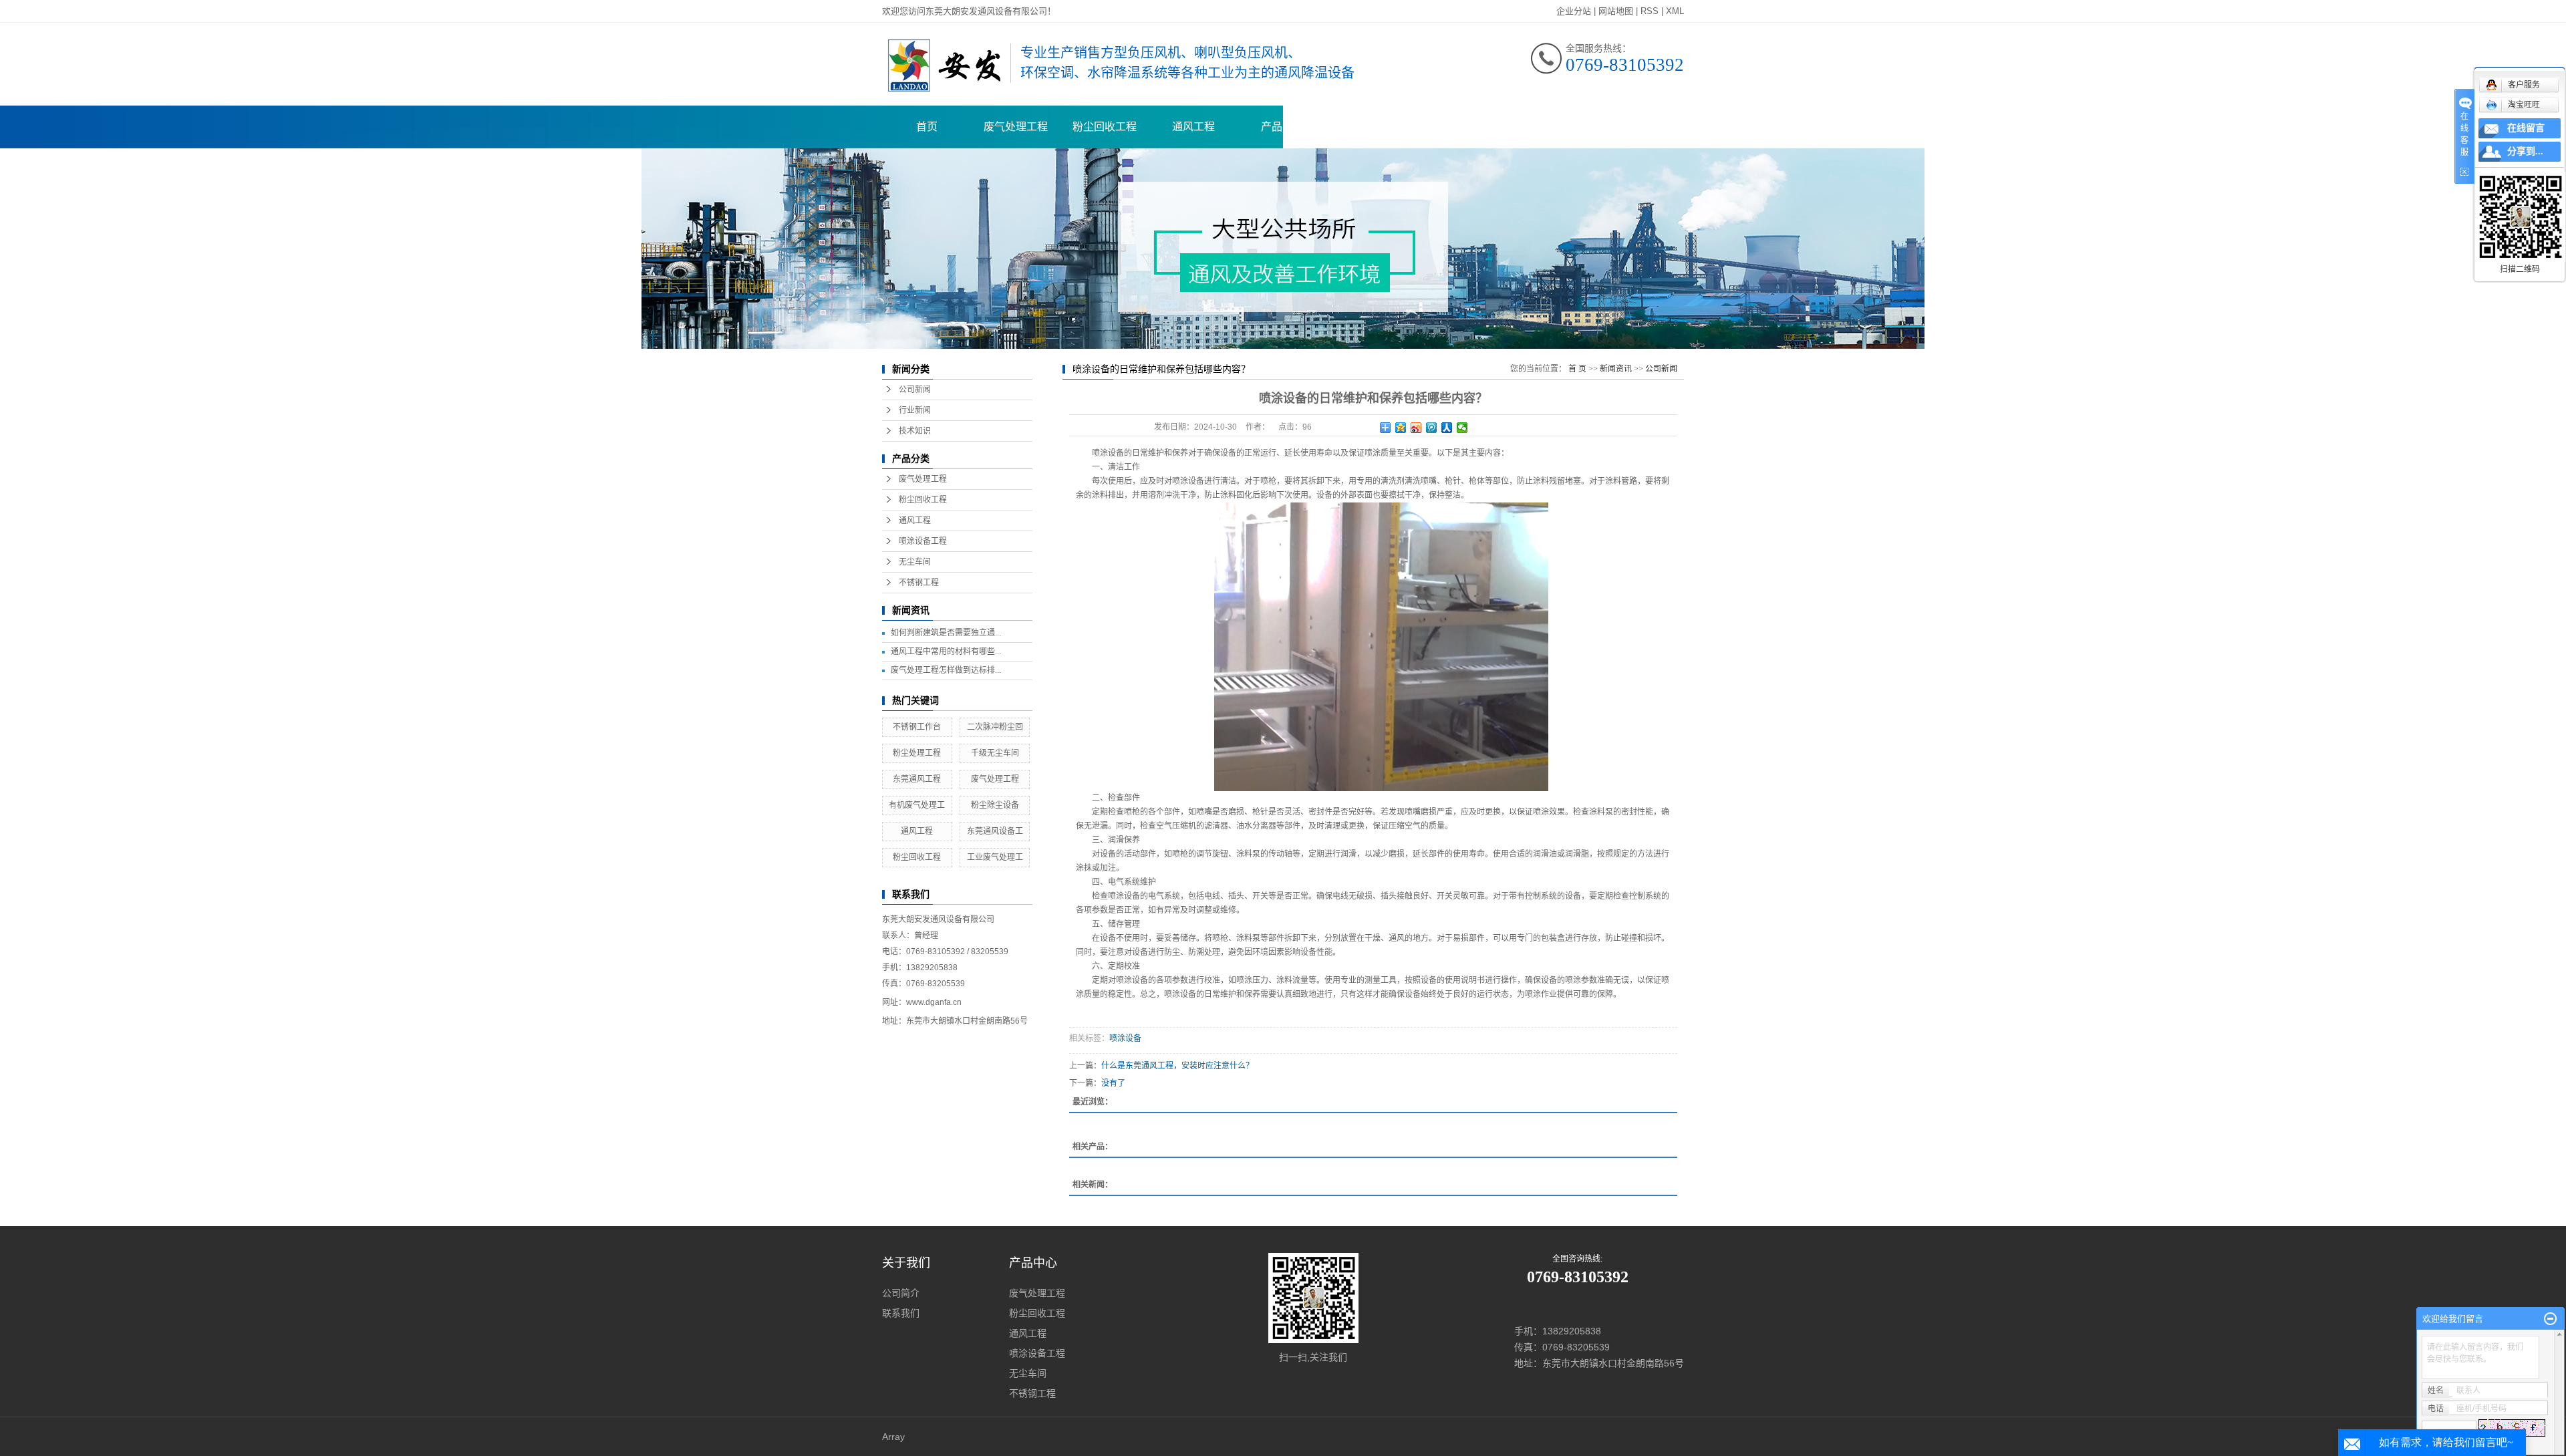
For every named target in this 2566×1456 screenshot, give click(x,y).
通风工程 (1193, 127)
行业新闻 (915, 410)
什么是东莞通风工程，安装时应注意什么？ (1177, 1066)
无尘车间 (915, 562)
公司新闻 (915, 390)
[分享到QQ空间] (1401, 428)
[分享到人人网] (1447, 428)
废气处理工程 (1016, 127)
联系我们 (901, 1313)
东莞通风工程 (917, 779)
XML (1675, 11)
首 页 (1577, 369)
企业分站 (1574, 11)
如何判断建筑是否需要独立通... (946, 633)
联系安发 (1638, 127)
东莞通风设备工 (995, 831)
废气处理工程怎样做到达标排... (946, 670)
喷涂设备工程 (923, 541)
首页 (927, 127)
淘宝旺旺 (2524, 105)
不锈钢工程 (919, 583)
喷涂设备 (1125, 1038)
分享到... (2525, 151)
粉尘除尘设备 (995, 805)
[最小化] (2550, 1319)
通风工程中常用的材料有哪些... (946, 651)
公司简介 (901, 1293)
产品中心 (1282, 127)
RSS (1650, 11)
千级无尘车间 (995, 753)
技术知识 (915, 431)
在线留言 (2526, 128)
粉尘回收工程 (1105, 127)
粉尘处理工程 (917, 753)
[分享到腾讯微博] (1432, 428)
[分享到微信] (1462, 428)
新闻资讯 (1460, 127)
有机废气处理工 (917, 805)
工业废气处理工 (995, 857)
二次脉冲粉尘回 (995, 727)
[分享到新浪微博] (1416, 428)
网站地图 (1616, 11)
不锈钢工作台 (917, 727)
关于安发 (1549, 127)
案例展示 (1371, 127)
